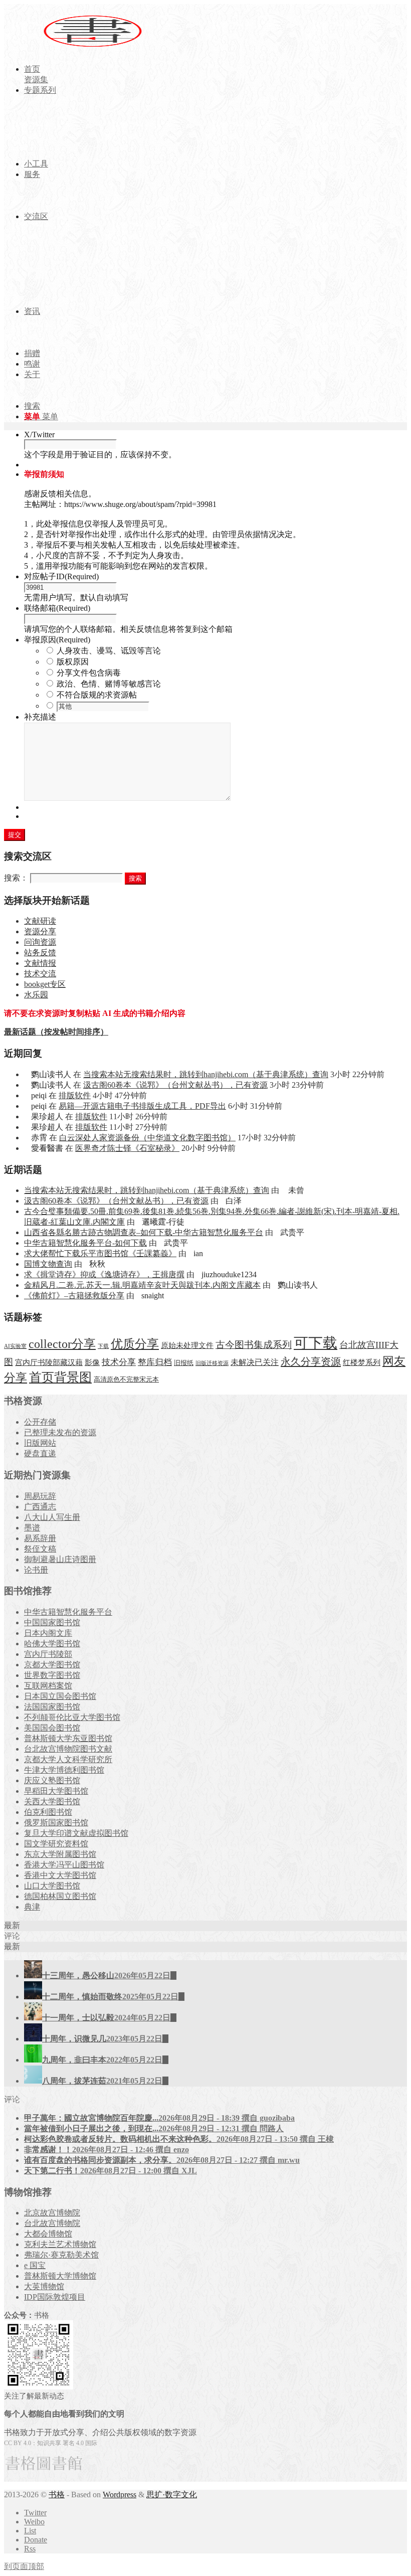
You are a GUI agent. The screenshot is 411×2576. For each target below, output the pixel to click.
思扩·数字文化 (172, 2495)
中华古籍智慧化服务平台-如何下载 (85, 1243)
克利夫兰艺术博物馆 (60, 2244)
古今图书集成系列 (254, 1345)
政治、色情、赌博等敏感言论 (109, 684)
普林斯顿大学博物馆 (60, 2276)
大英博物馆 (44, 2286)
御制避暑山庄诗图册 (60, 1559)
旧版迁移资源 (212, 1363)
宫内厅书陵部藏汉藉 (49, 1362)
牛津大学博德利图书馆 (64, 1770)
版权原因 (73, 662)
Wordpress (120, 2495)
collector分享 (62, 1344)
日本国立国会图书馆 (60, 1696)
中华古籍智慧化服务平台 (68, 1612)
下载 (103, 1346)
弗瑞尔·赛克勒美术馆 (61, 2255)
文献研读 (40, 921)
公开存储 (40, 1422)
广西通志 (40, 1507)
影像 (92, 1362)
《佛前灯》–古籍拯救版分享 (74, 1296)
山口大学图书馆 (52, 1886)
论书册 (36, 1570)
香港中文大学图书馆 (60, 1875)
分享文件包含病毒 (89, 673)
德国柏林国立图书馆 (60, 1896)
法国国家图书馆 (52, 1707)
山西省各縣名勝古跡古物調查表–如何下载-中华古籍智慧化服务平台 (144, 1232)
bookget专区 (45, 984)
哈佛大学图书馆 (52, 1644)
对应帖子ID (61, 576)
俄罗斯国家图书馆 (56, 1823)
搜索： (16, 878)
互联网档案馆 (48, 1686)
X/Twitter (39, 435)
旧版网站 (40, 1443)
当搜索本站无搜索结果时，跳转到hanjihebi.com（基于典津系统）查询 (206, 1074)
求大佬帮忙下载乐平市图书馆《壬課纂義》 (100, 1253)
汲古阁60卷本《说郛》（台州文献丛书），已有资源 (175, 1085)
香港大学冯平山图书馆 (64, 1865)
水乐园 (36, 995)
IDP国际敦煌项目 (55, 2297)
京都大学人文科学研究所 (68, 1759)
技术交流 (40, 974)
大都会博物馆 (48, 2234)
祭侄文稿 (40, 1549)
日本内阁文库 (48, 1633)
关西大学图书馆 (52, 1801)
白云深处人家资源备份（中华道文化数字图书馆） (147, 1138)
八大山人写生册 (52, 1517)
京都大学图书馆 (52, 1665)
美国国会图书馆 (52, 1728)
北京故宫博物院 (52, 2213)
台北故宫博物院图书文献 (68, 1749)
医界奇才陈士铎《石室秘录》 (127, 1148)
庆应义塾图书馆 (52, 1780)
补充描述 (40, 717)
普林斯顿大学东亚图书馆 (68, 1738)
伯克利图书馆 (48, 1812)
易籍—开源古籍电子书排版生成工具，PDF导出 (142, 1106)
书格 (57, 2495)
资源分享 (40, 931)
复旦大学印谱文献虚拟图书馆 (76, 1833)
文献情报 (40, 963)
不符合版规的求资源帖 (97, 695)
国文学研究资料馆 (56, 1844)
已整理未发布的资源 (60, 1432)
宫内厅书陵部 (48, 1654)
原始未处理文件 (187, 1345)
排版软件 (75, 1095)
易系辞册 (40, 1538)
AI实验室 (15, 1346)
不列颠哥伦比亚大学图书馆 (72, 1717)
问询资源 (40, 942)
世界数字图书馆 (52, 1675)
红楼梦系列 (362, 1362)
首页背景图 (60, 1377)
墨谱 (32, 1528)
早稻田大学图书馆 (56, 1791)
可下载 (316, 1343)
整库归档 (155, 1362)
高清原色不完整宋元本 (126, 1380)
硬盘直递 (40, 1453)
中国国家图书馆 (52, 1622)
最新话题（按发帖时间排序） (56, 1032)
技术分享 (119, 1362)
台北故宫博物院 (52, 2223)
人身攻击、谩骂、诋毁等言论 (109, 651)
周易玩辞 (40, 1496)
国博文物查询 (48, 1264)
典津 (32, 1907)
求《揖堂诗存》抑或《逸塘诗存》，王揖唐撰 (104, 1274)
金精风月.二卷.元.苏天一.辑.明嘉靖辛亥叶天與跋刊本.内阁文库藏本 (142, 1285)
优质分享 (135, 1344)
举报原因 (57, 640)
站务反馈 (40, 953)
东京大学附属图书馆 (60, 1854)
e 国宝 (35, 2265)
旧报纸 (184, 1363)
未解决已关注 (255, 1362)
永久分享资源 (311, 1361)
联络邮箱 (57, 608)
